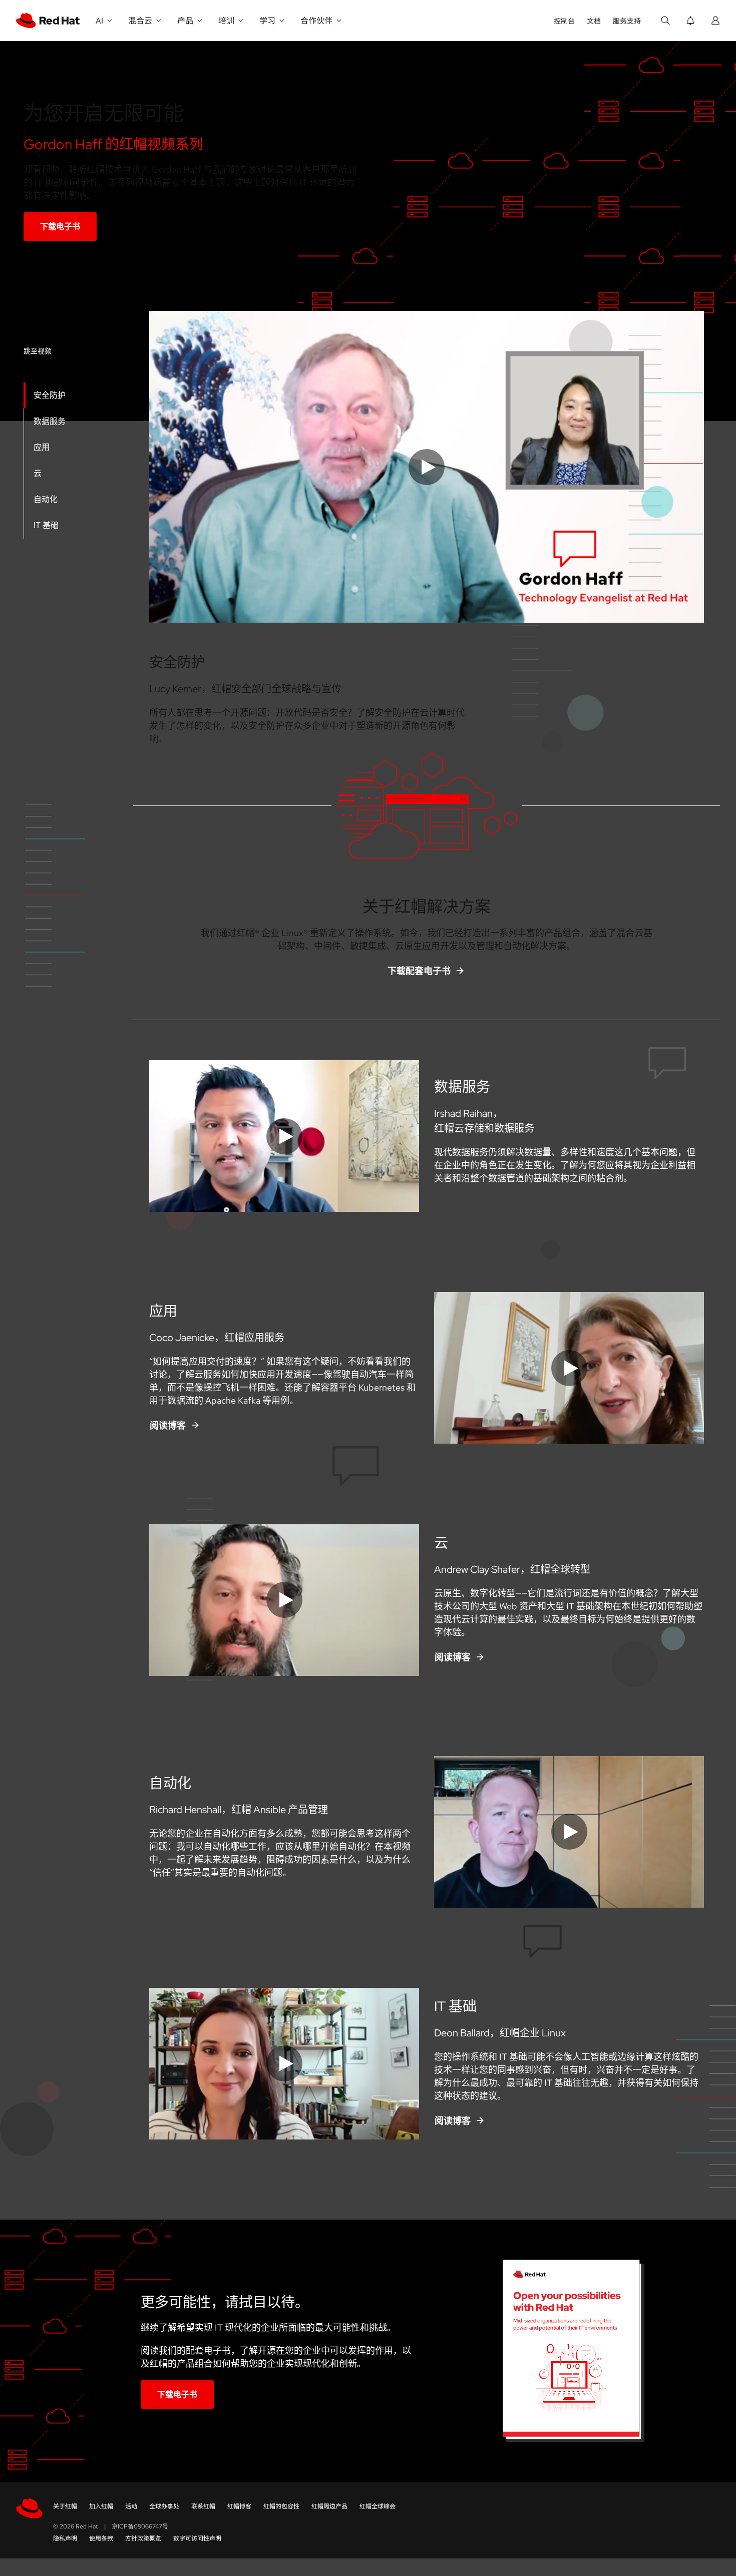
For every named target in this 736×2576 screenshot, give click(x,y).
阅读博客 (168, 1425)
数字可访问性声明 (197, 2538)
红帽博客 (239, 2506)
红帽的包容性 (281, 2506)
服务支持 (627, 21)
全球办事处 (164, 2506)
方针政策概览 (143, 2538)
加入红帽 (101, 2506)
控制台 (564, 21)
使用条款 (101, 2538)
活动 (131, 2506)
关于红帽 (65, 2506)
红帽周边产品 (329, 2506)
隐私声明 (65, 2538)
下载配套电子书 (419, 971)
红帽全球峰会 (378, 2506)
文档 (594, 21)
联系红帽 (203, 2506)
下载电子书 (60, 227)
